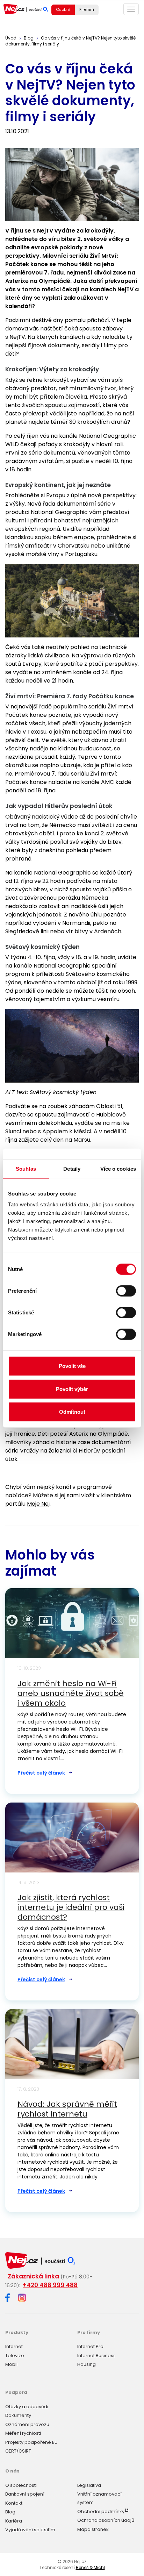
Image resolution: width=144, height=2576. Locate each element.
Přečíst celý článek (41, 1773)
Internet (14, 2346)
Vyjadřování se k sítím (30, 2530)
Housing (87, 2364)
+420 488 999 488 (50, 2285)
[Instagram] (22, 2298)
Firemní (87, 9)
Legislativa (89, 2485)
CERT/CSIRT (18, 2451)
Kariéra (14, 2521)
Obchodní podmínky (101, 2511)
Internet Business (96, 2356)
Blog (10, 2512)
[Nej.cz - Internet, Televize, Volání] (26, 9)
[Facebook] (8, 2299)
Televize (15, 2356)
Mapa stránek (93, 2529)
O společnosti (21, 2485)
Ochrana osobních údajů (106, 2520)
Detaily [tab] (72, 1168)
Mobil (11, 2364)
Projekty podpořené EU (31, 2442)
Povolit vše (72, 1366)
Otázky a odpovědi (27, 2407)
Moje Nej (38, 1504)
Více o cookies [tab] (118, 1168)
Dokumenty (18, 2415)
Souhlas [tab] (26, 1168)
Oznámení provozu (27, 2424)
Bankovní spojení (25, 2494)
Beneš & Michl (90, 2567)
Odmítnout (72, 1412)
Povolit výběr (72, 1389)
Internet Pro (90, 2346)
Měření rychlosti (23, 2433)
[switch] (126, 1291)
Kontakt (14, 2503)
